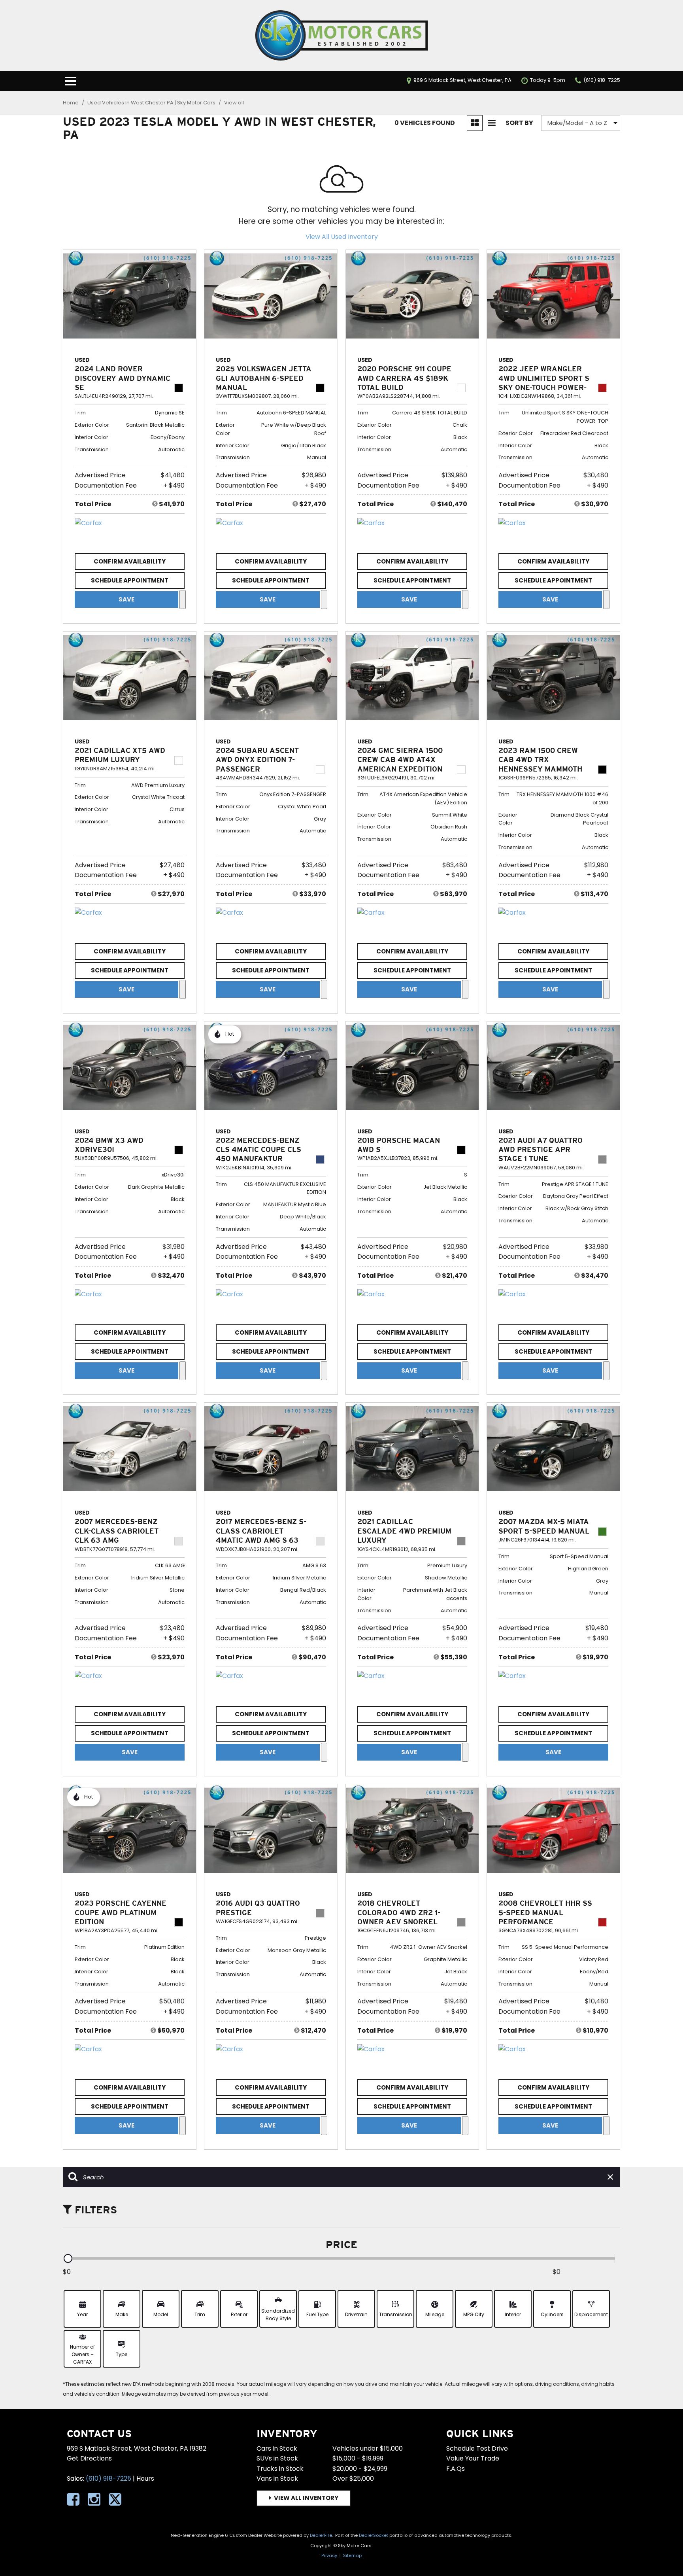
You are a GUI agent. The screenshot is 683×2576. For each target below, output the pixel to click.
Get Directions (89, 2458)
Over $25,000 (353, 2479)
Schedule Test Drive (477, 2448)
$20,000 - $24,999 (360, 2469)
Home (71, 103)
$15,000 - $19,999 (358, 2458)
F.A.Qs (456, 2469)
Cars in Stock (277, 2448)
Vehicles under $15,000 (368, 2448)
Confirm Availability (130, 561)
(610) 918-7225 (108, 2479)
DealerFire (321, 2535)
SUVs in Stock (277, 2458)
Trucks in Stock (280, 2469)
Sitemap (352, 2555)
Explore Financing (183, 600)
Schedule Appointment (130, 580)
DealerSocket (374, 2535)
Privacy (329, 2555)
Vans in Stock (277, 2479)
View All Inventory (306, 2498)
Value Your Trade (473, 2458)
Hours (145, 2479)
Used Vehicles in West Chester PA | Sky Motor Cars (152, 103)
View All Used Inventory (342, 237)
